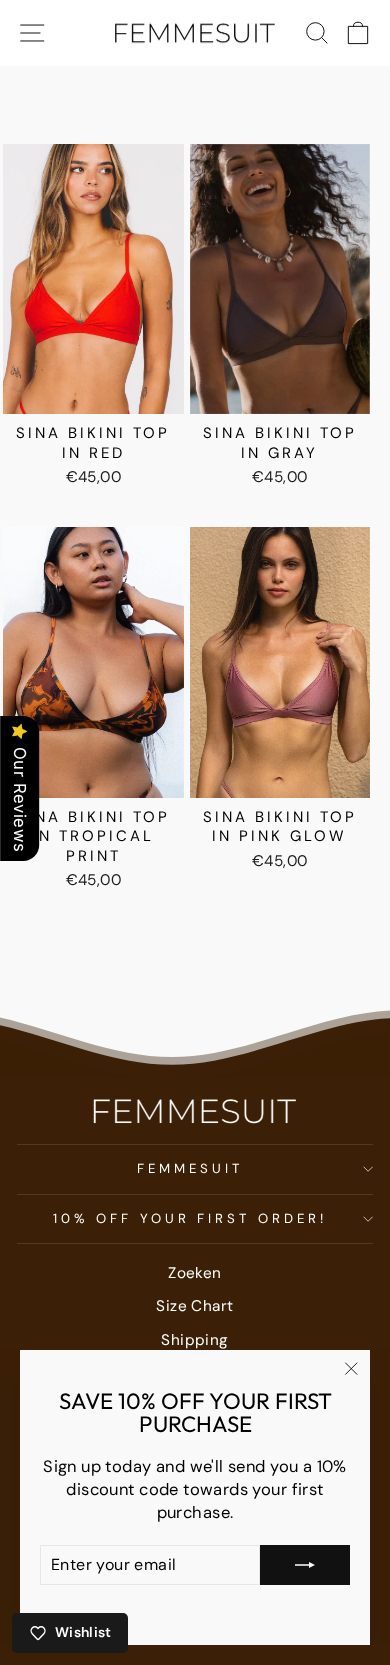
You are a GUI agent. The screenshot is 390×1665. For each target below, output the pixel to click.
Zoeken (194, 1273)
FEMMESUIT (190, 1168)
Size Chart (194, 1306)
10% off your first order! (190, 1218)
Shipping (194, 1340)
